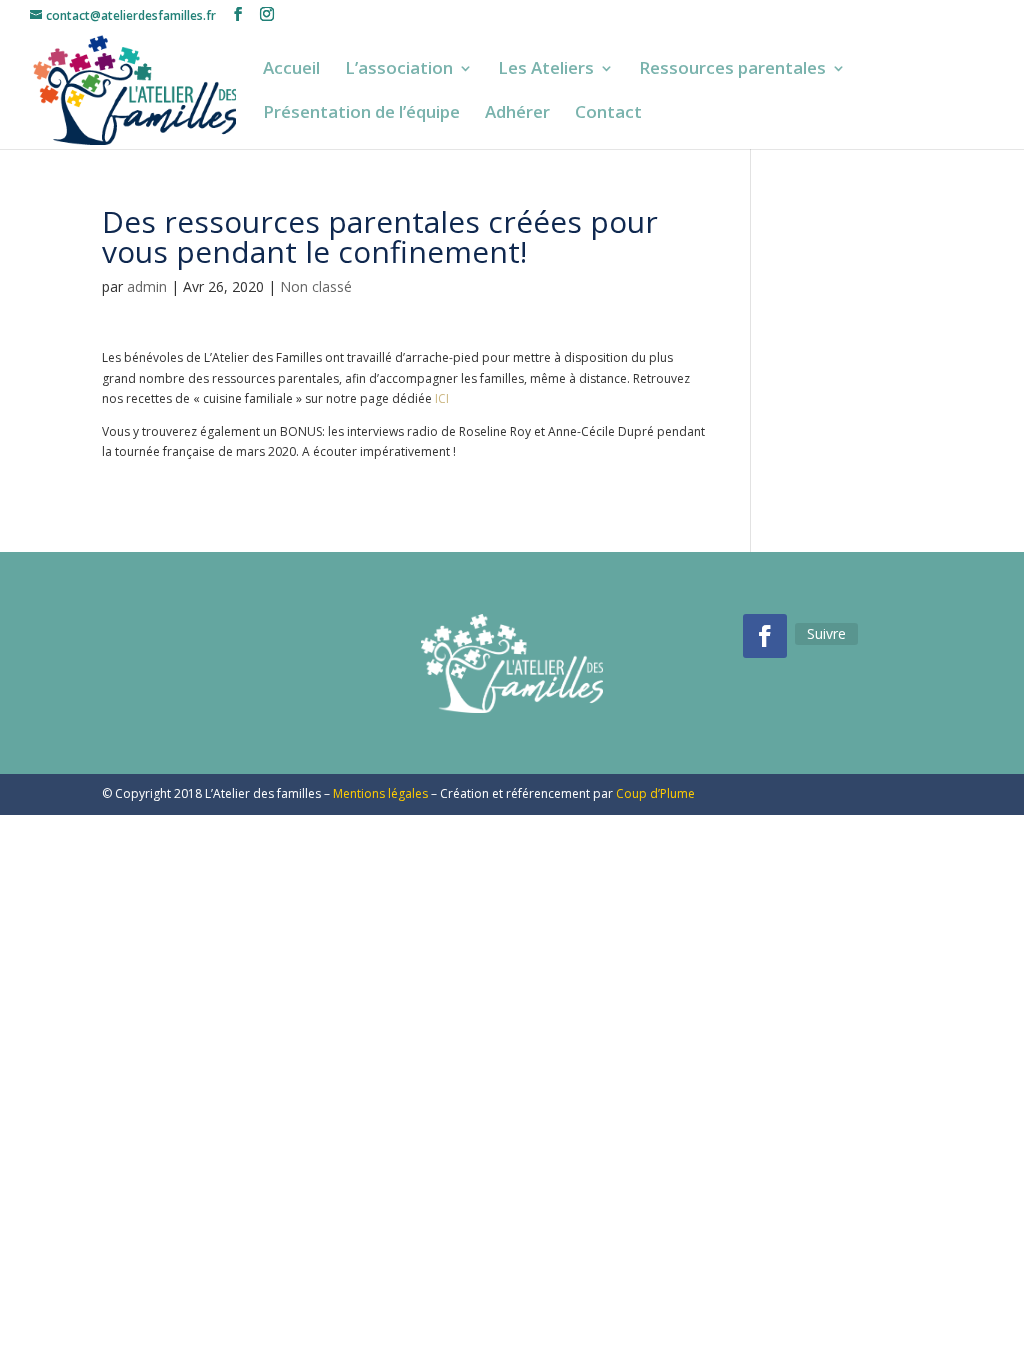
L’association (399, 70)
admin (147, 286)
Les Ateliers (546, 70)
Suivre (826, 633)
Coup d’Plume (655, 793)
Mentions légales (380, 793)
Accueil (291, 70)
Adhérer (517, 114)
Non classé (316, 286)
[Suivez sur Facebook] (765, 636)
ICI (442, 398)
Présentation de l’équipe (361, 114)
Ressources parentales (732, 70)
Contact (608, 114)
